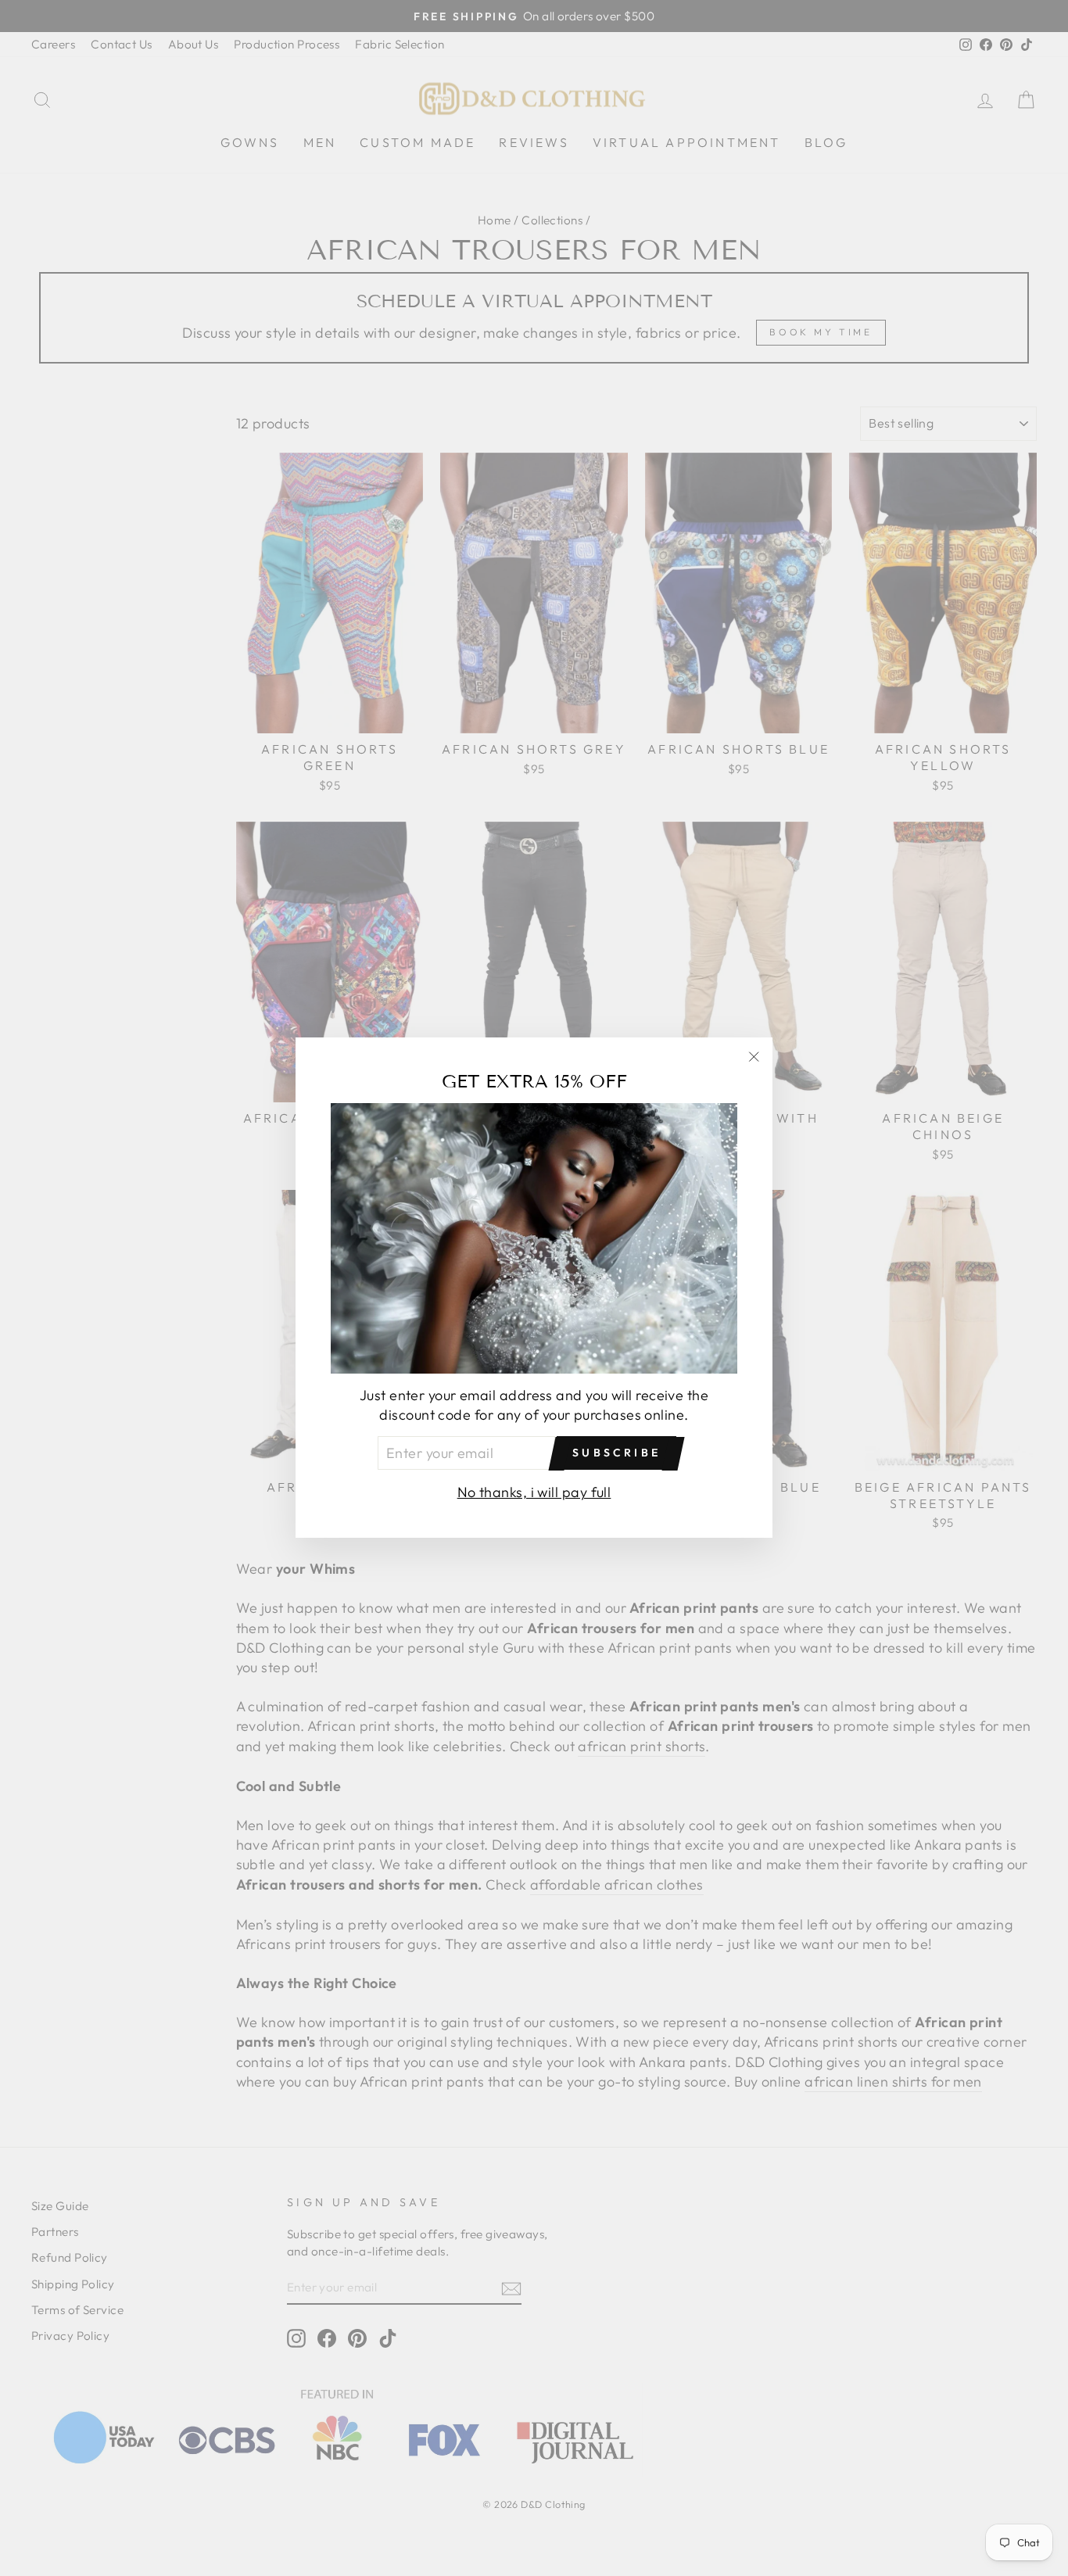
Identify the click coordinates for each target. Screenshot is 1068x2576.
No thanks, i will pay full (534, 1493)
